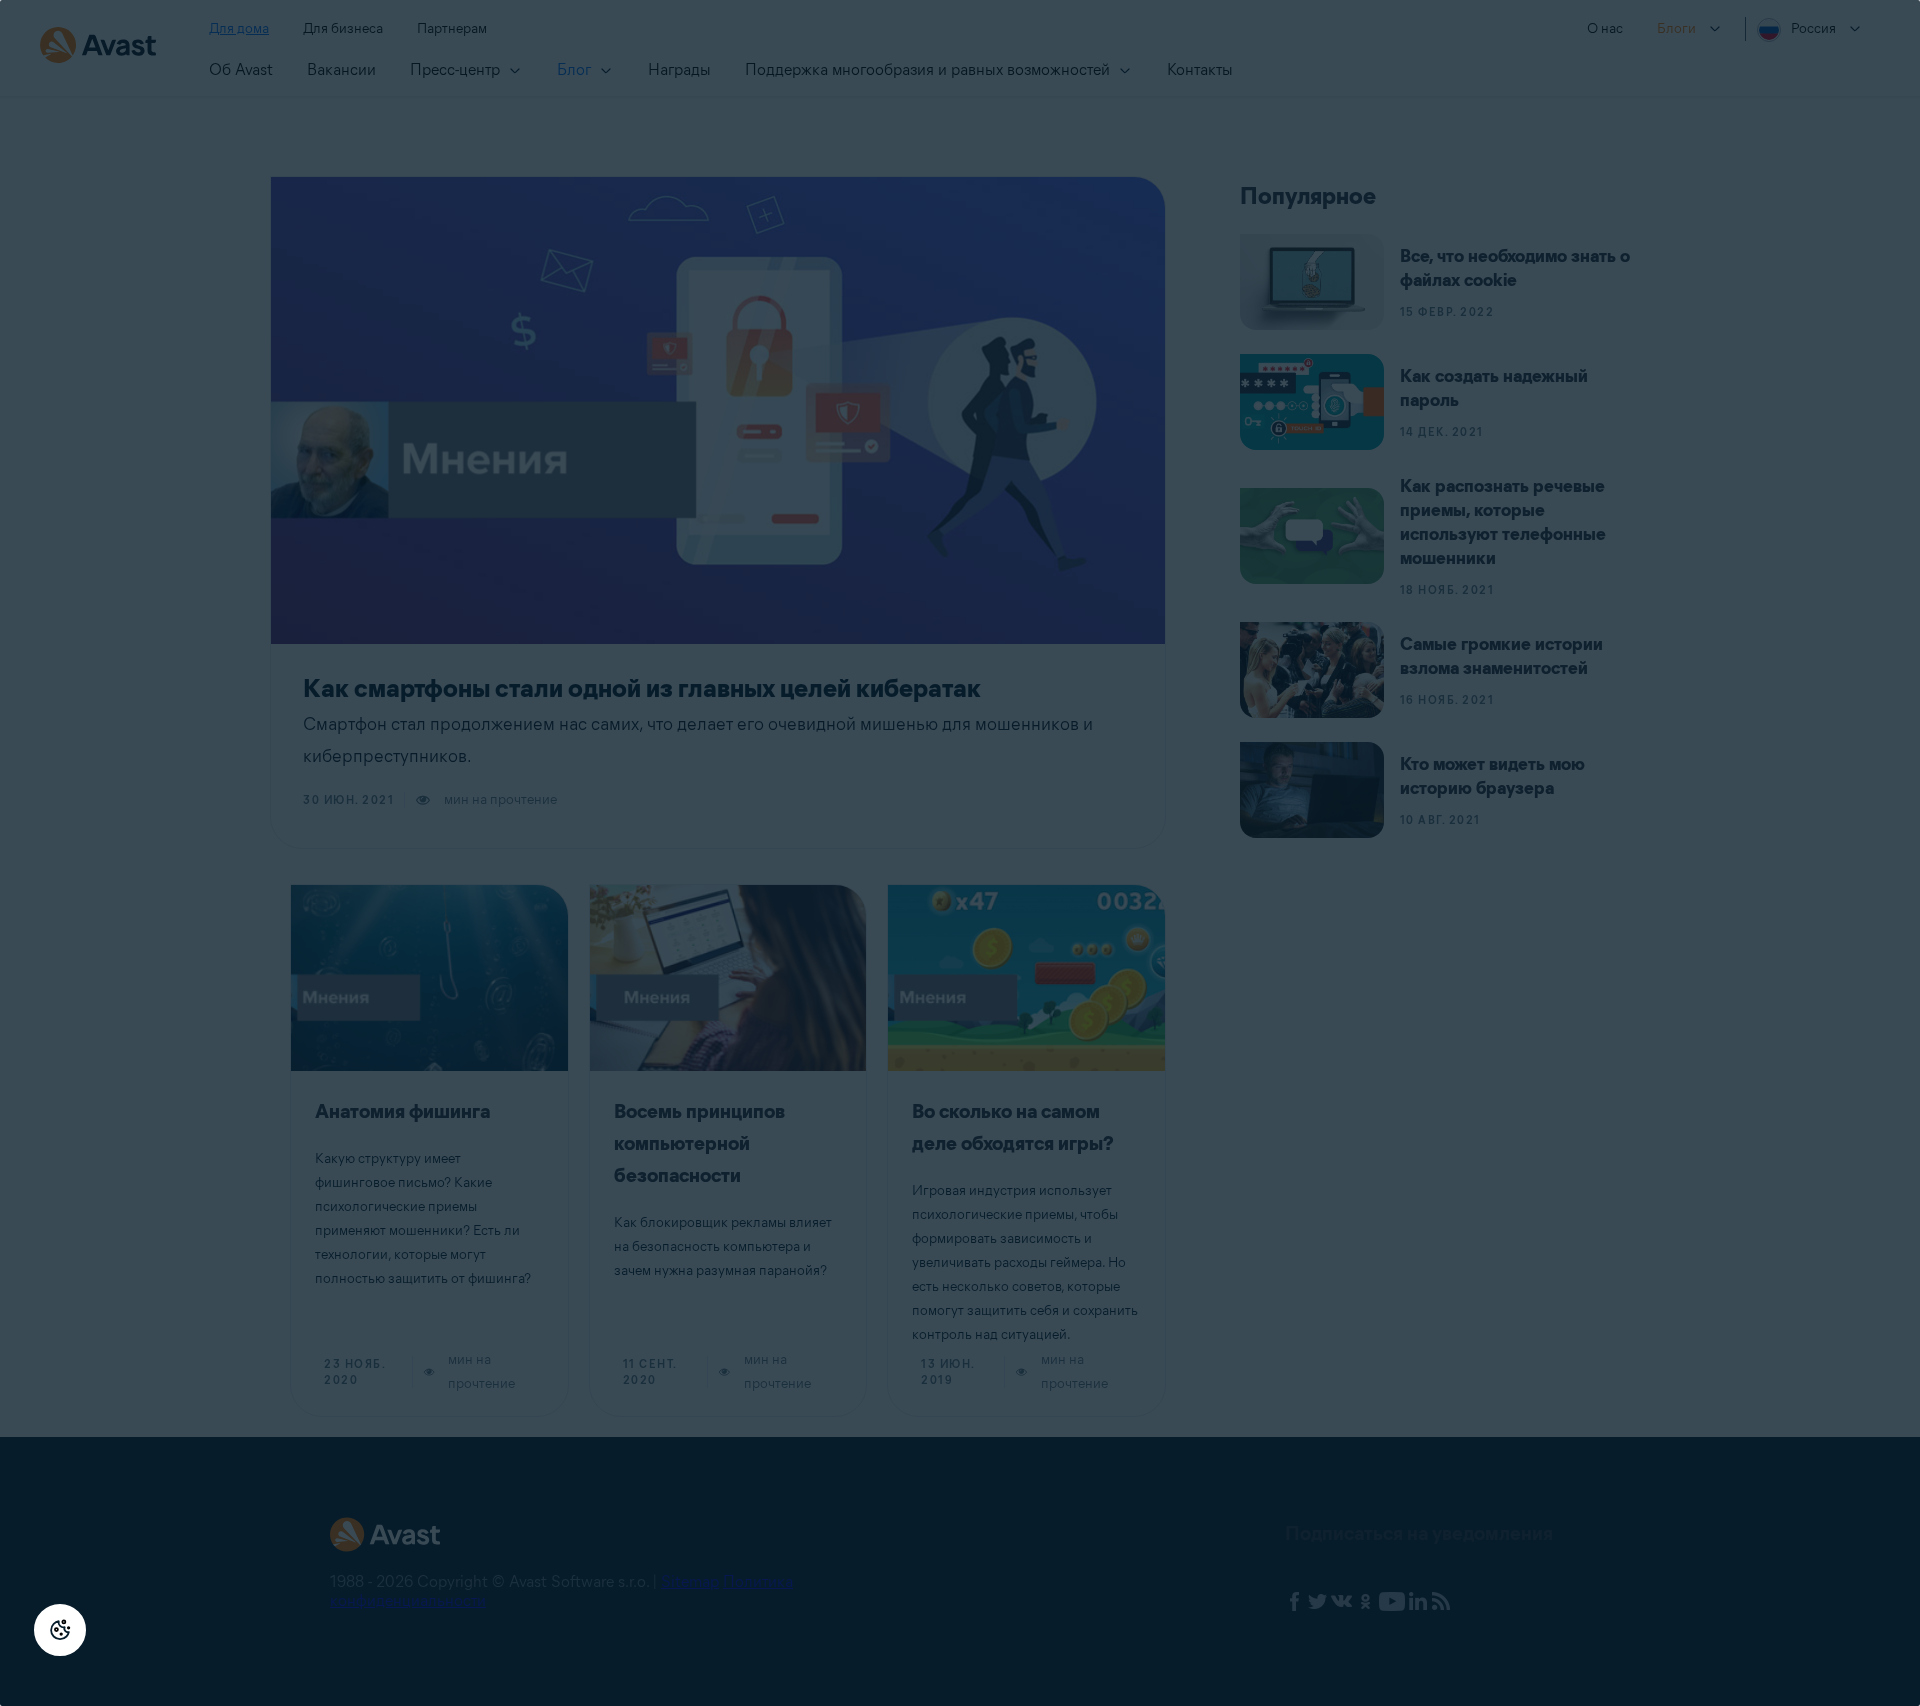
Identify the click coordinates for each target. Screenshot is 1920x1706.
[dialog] (960, 853)
